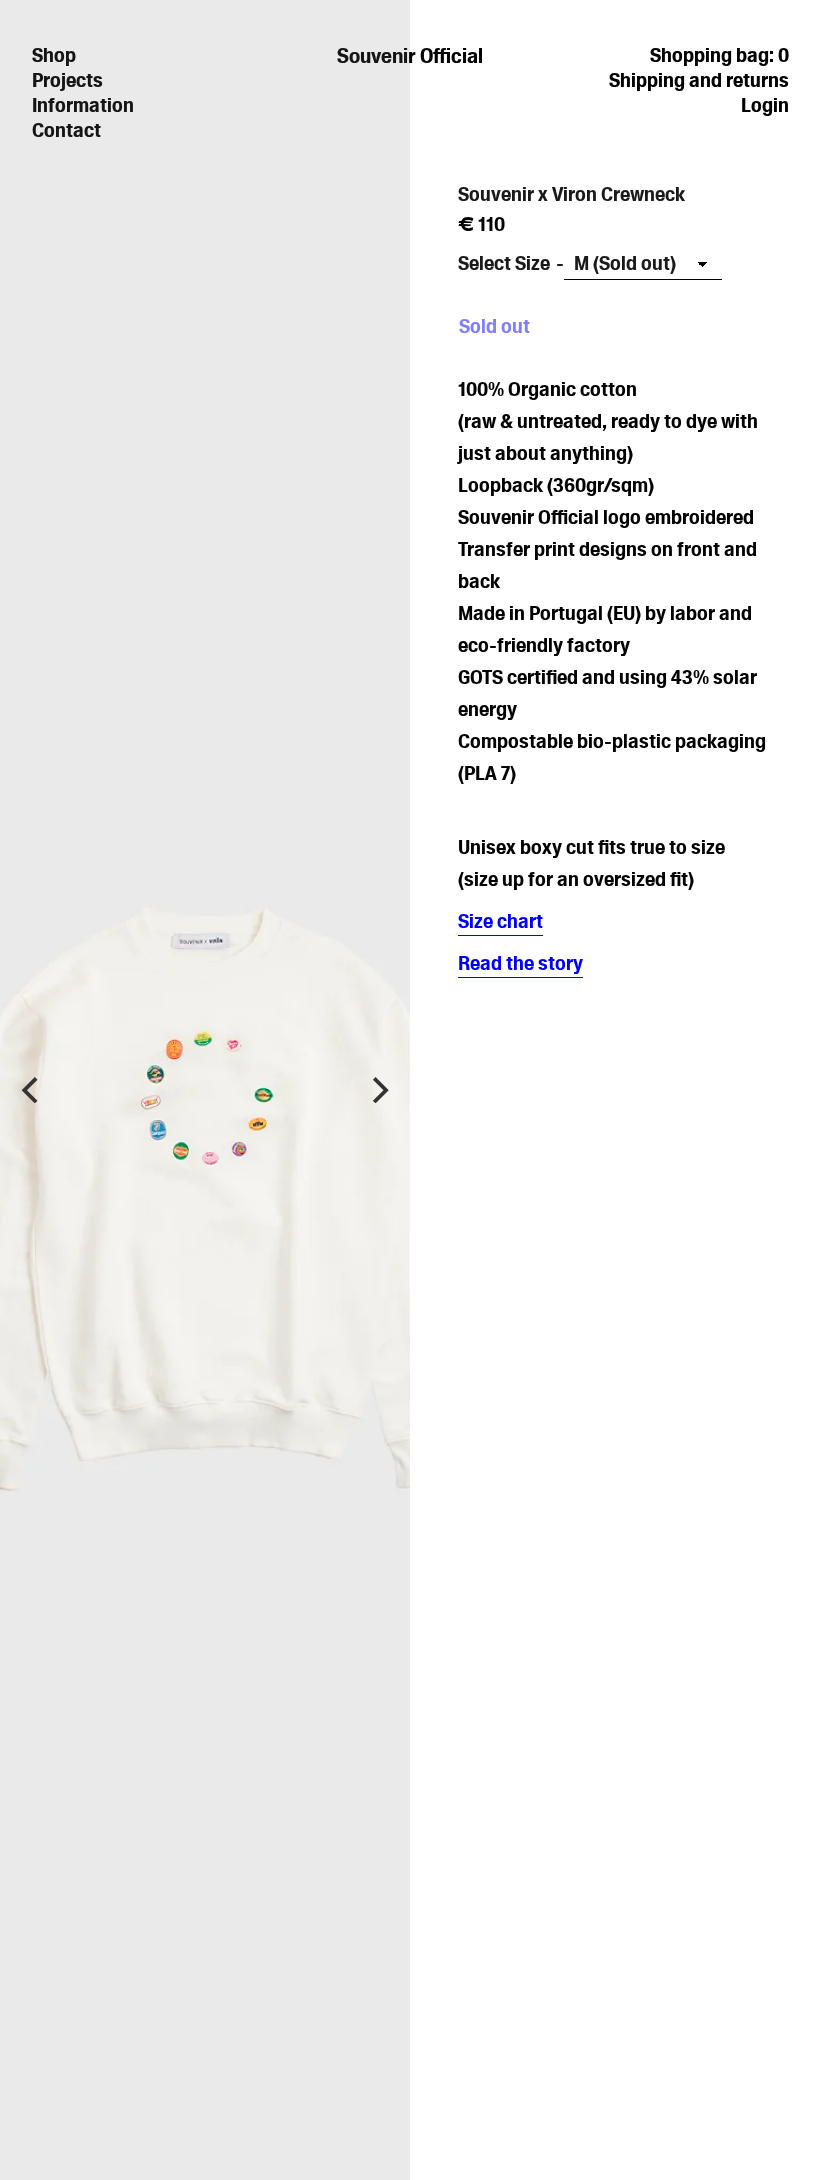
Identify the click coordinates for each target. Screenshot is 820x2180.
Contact (66, 130)
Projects (67, 80)
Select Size (504, 263)
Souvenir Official (410, 55)
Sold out (494, 326)
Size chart (500, 921)
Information (83, 105)
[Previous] (32, 1090)
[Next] (378, 1090)
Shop (54, 55)
